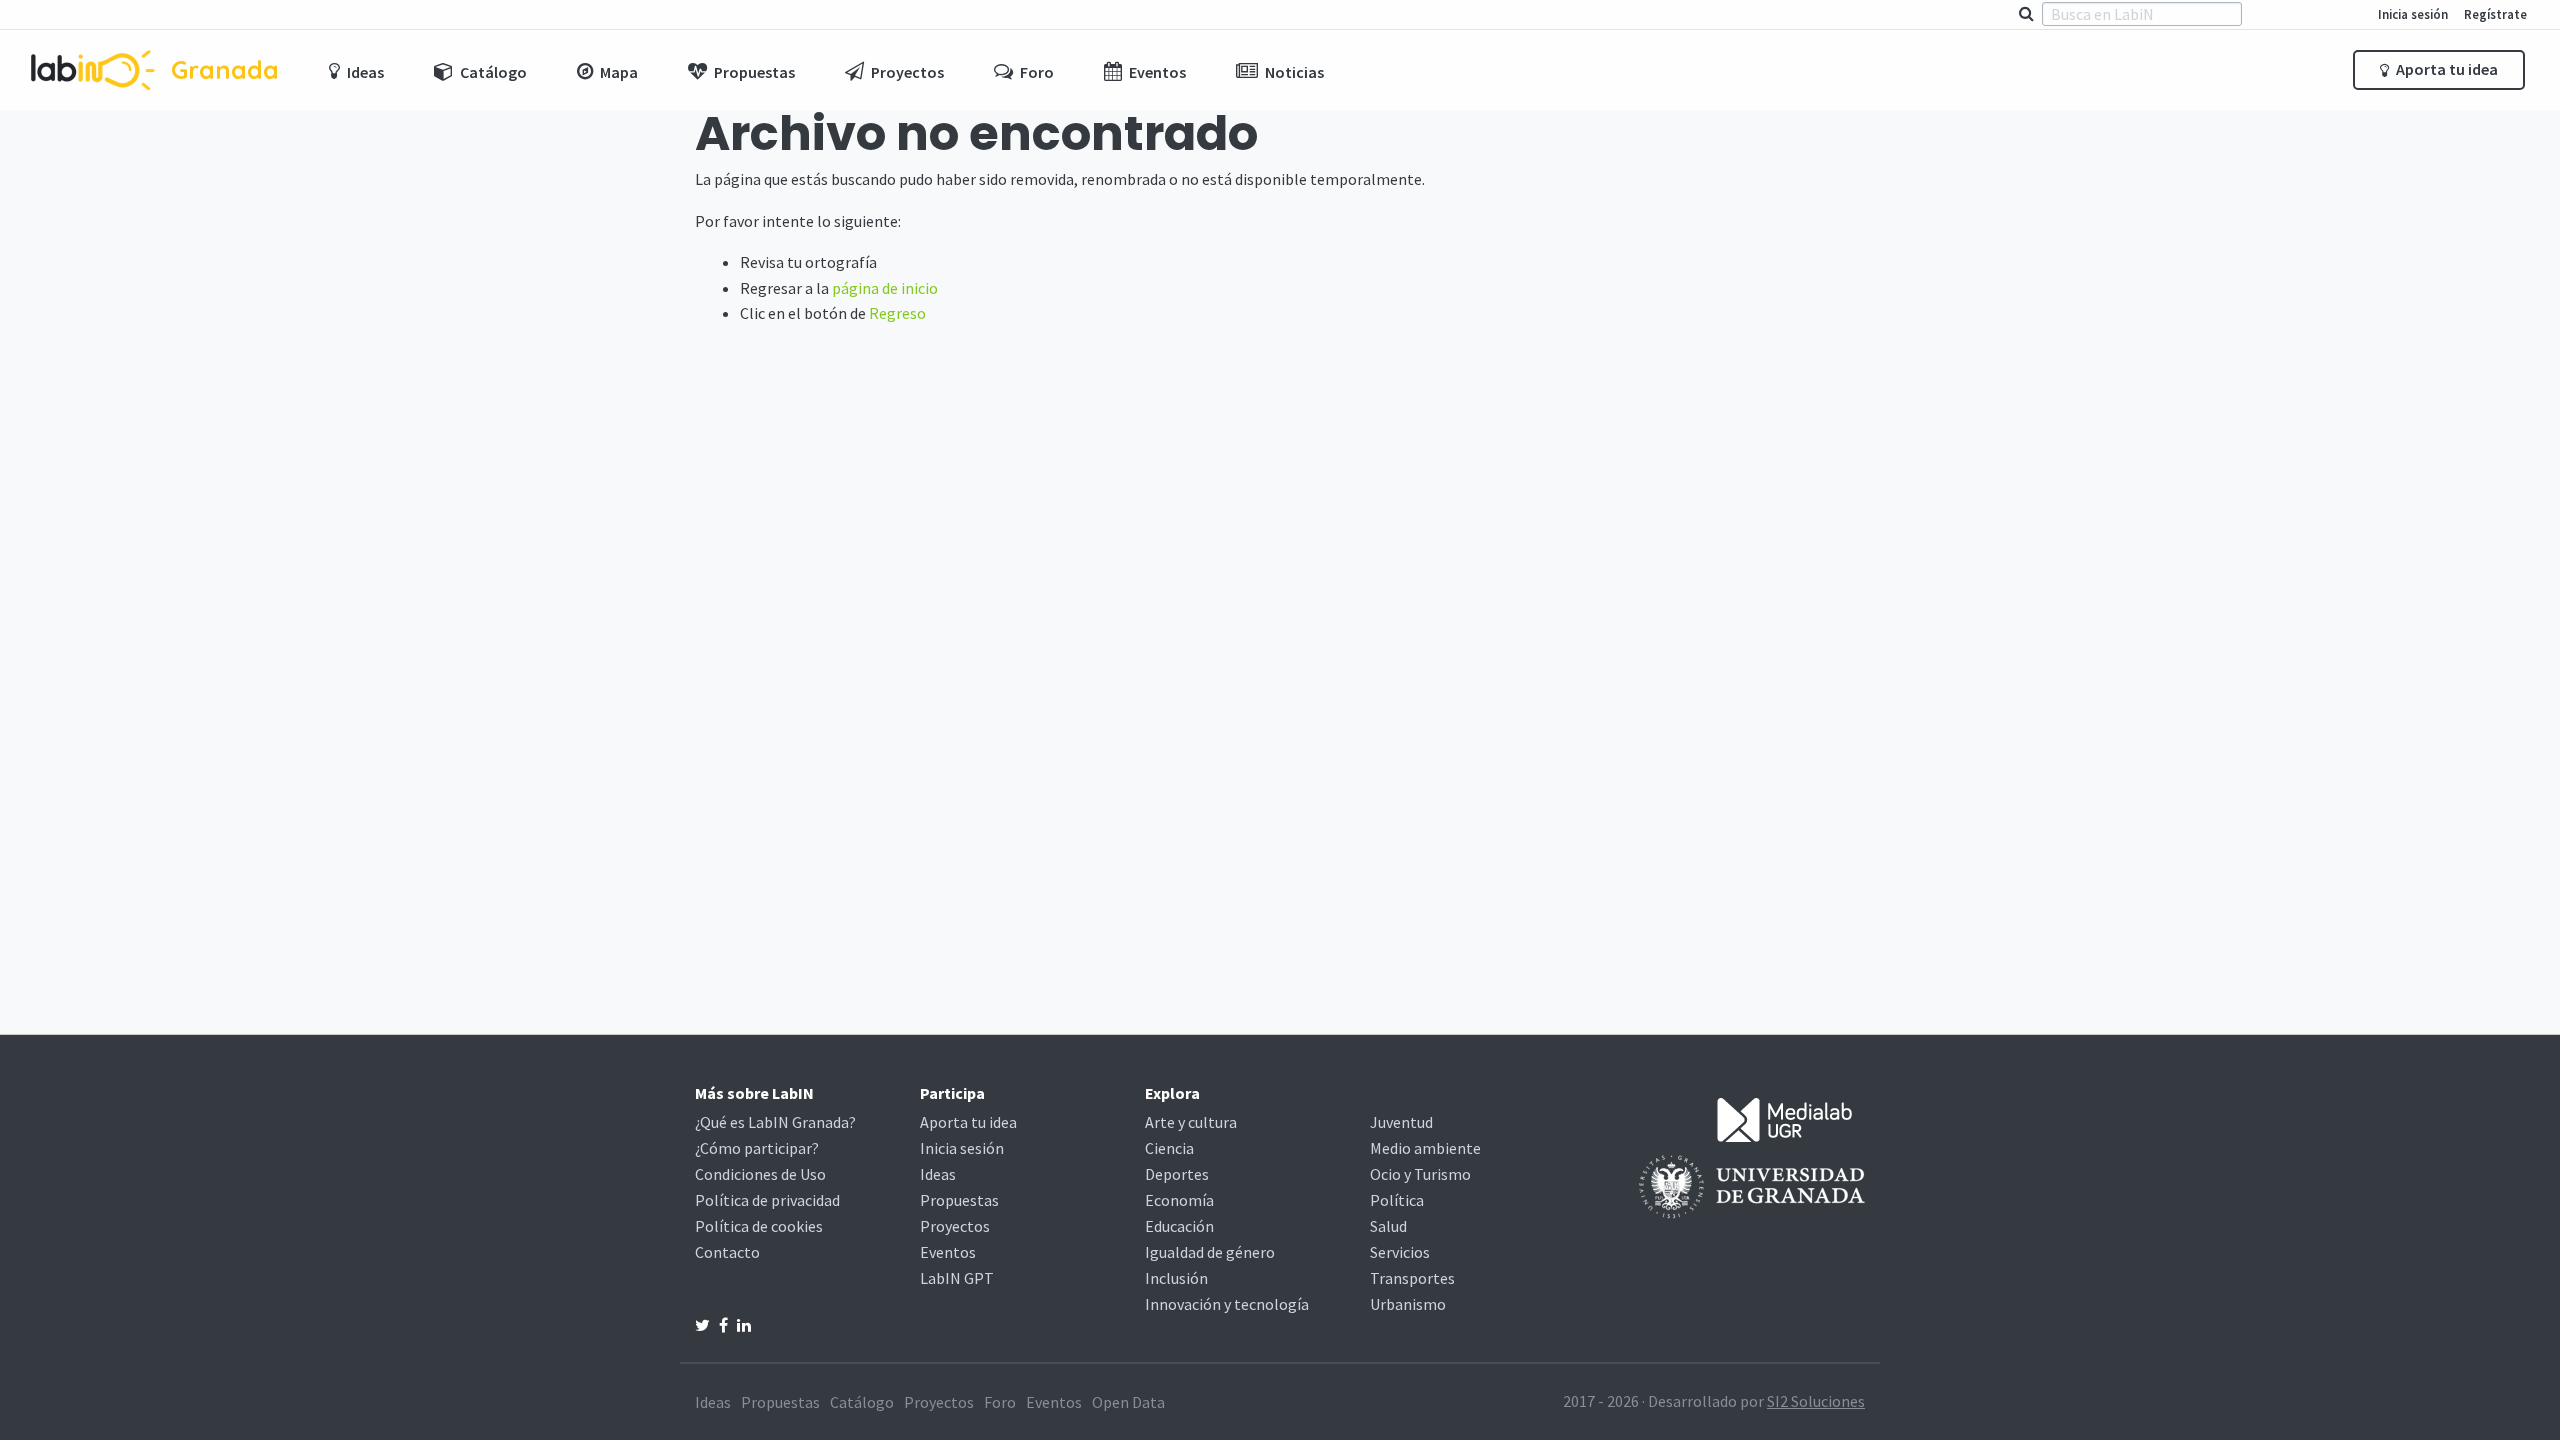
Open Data (1128, 1402)
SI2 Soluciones (1816, 1401)
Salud (1388, 1226)
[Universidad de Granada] (1752, 1185)
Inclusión (1176, 1278)
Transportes (1412, 1278)
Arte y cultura (1191, 1122)
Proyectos (955, 1226)
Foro (1000, 1402)
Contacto (727, 1252)
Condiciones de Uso (760, 1174)
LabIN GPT (957, 1278)
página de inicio (885, 288)
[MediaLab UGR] (1785, 1118)
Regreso (897, 313)
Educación (1179, 1226)
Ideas (938, 1174)
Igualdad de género (1210, 1252)
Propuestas (959, 1200)
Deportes (1177, 1174)
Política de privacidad (767, 1200)
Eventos (948, 1252)
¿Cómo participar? (757, 1148)
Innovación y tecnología (1227, 1304)
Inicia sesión (2413, 14)
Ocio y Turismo (1420, 1174)
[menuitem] (356, 70)
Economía (1179, 1200)
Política (1397, 1200)
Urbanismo (1408, 1304)
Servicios (1400, 1252)
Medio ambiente (1425, 1148)
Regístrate (2495, 14)
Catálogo (862, 1402)
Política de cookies (759, 1226)
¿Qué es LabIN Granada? (775, 1122)
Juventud (1401, 1122)
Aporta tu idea (2445, 69)
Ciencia (1169, 1148)
